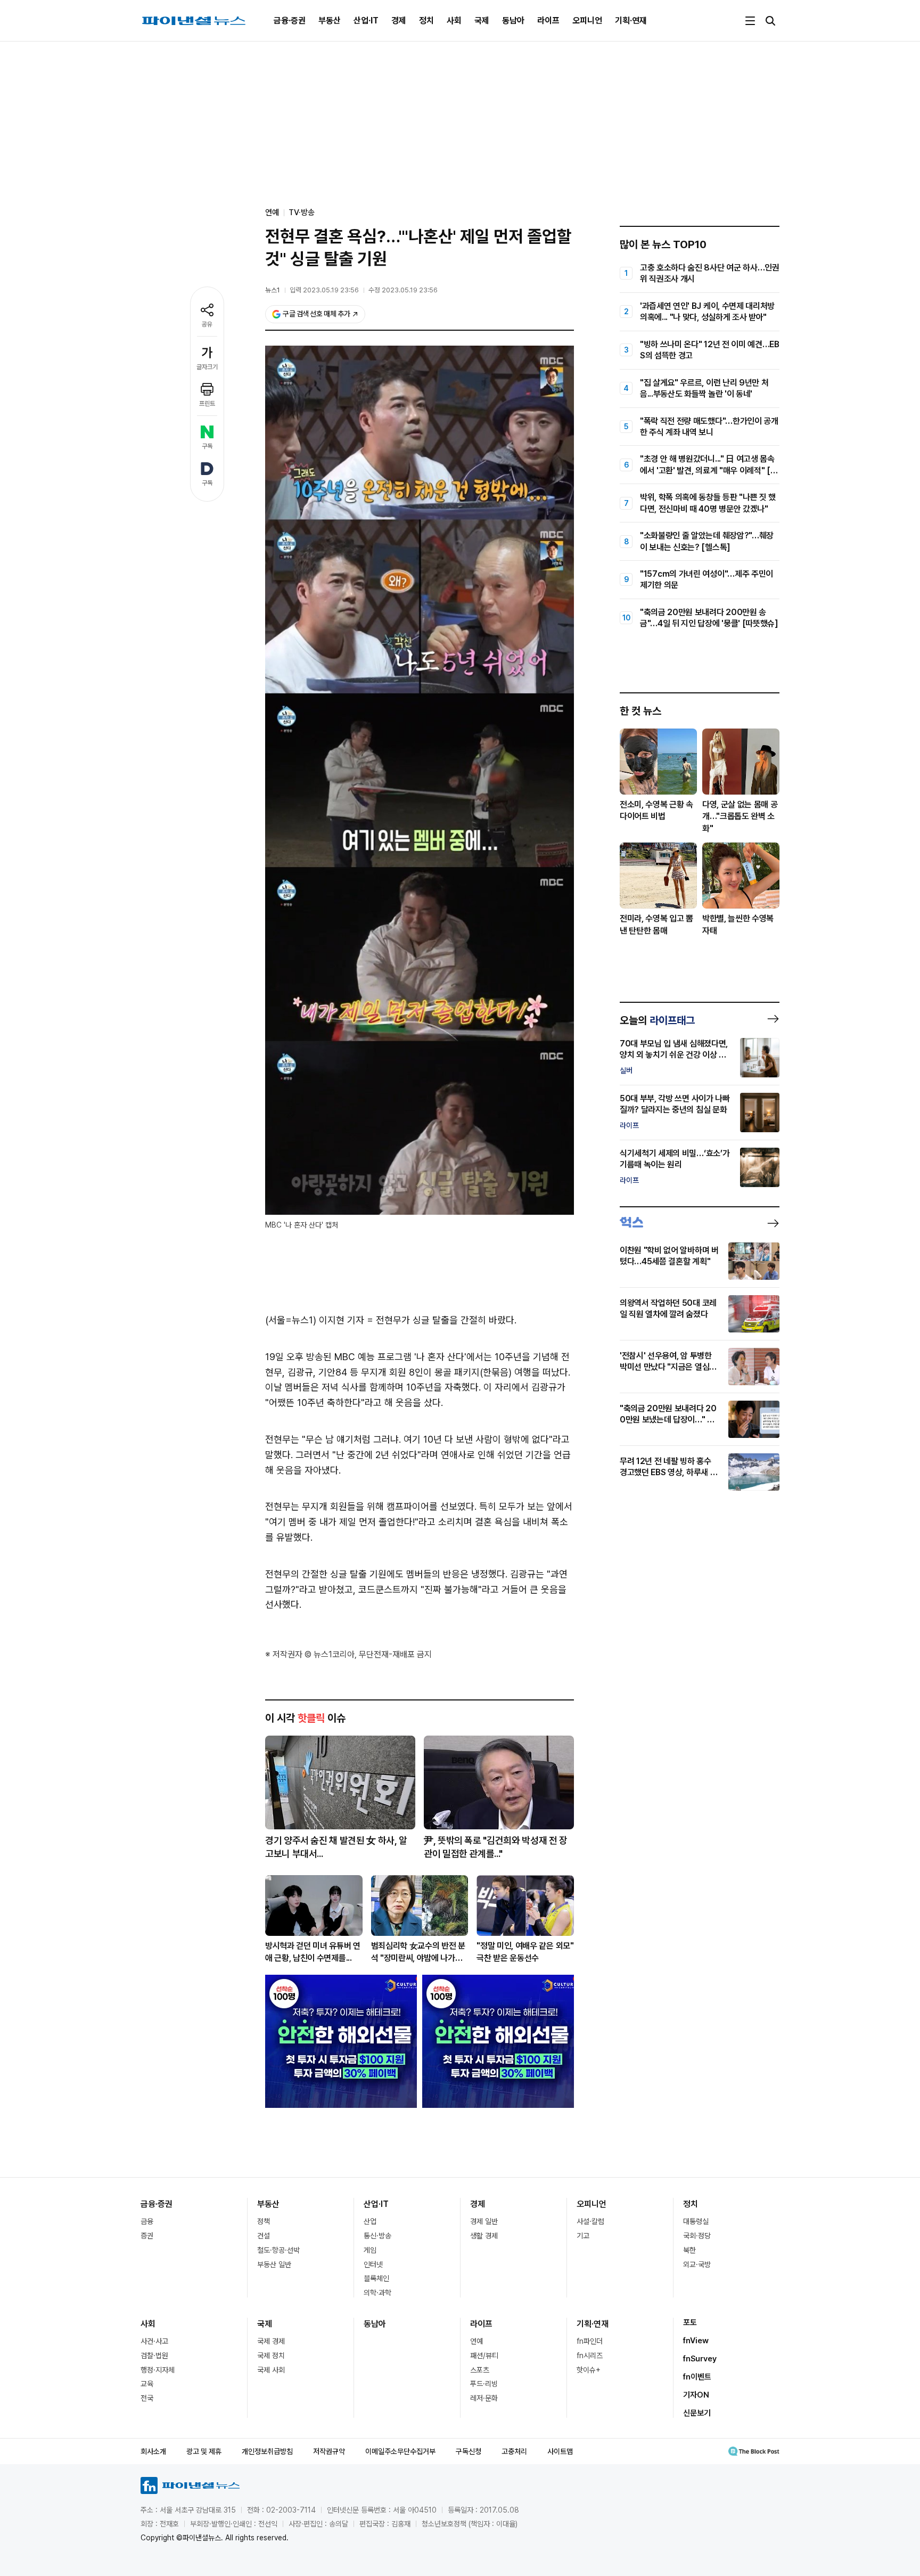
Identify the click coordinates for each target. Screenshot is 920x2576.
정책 (264, 2221)
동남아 (513, 21)
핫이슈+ (589, 2370)
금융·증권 (290, 21)
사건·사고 (154, 2341)
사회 (454, 21)
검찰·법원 (154, 2356)
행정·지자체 (158, 2370)
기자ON (696, 2395)
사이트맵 (560, 2451)
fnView (696, 2341)
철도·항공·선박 (278, 2250)
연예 (477, 2341)
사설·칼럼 (590, 2221)
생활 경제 (484, 2236)
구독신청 (469, 2451)
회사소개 (153, 2451)
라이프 (548, 21)
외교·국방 (697, 2264)
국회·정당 (697, 2236)
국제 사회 (271, 2370)
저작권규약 (329, 2451)
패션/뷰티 (484, 2356)
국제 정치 (271, 2356)
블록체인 (376, 2278)
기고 (583, 2236)
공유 (207, 324)
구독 (207, 446)
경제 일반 (484, 2221)
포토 (690, 2323)
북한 (689, 2250)
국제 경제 (271, 2341)
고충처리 (514, 2451)
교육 (147, 2384)
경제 (399, 21)
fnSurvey (700, 2359)
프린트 (207, 404)
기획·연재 (631, 21)
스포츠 (480, 2370)
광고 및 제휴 (204, 2451)
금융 (147, 2221)
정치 (426, 21)
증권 (147, 2236)
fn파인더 (590, 2341)
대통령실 (696, 2221)
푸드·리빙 (484, 2384)
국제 (482, 21)
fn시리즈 (590, 2356)
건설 (264, 2236)
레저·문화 (484, 2398)
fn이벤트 (697, 2377)
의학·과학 (377, 2293)
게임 (370, 2250)
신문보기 (697, 2413)
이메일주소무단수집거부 (400, 2451)
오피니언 (587, 21)
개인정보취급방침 (267, 2451)
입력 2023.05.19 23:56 (324, 290)
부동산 (330, 21)
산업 (370, 2221)
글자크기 (207, 367)
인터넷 (373, 2264)
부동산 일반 (274, 2264)
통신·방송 (377, 2236)
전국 (147, 2398)
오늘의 (657, 1020)
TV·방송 (302, 212)
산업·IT (366, 21)
